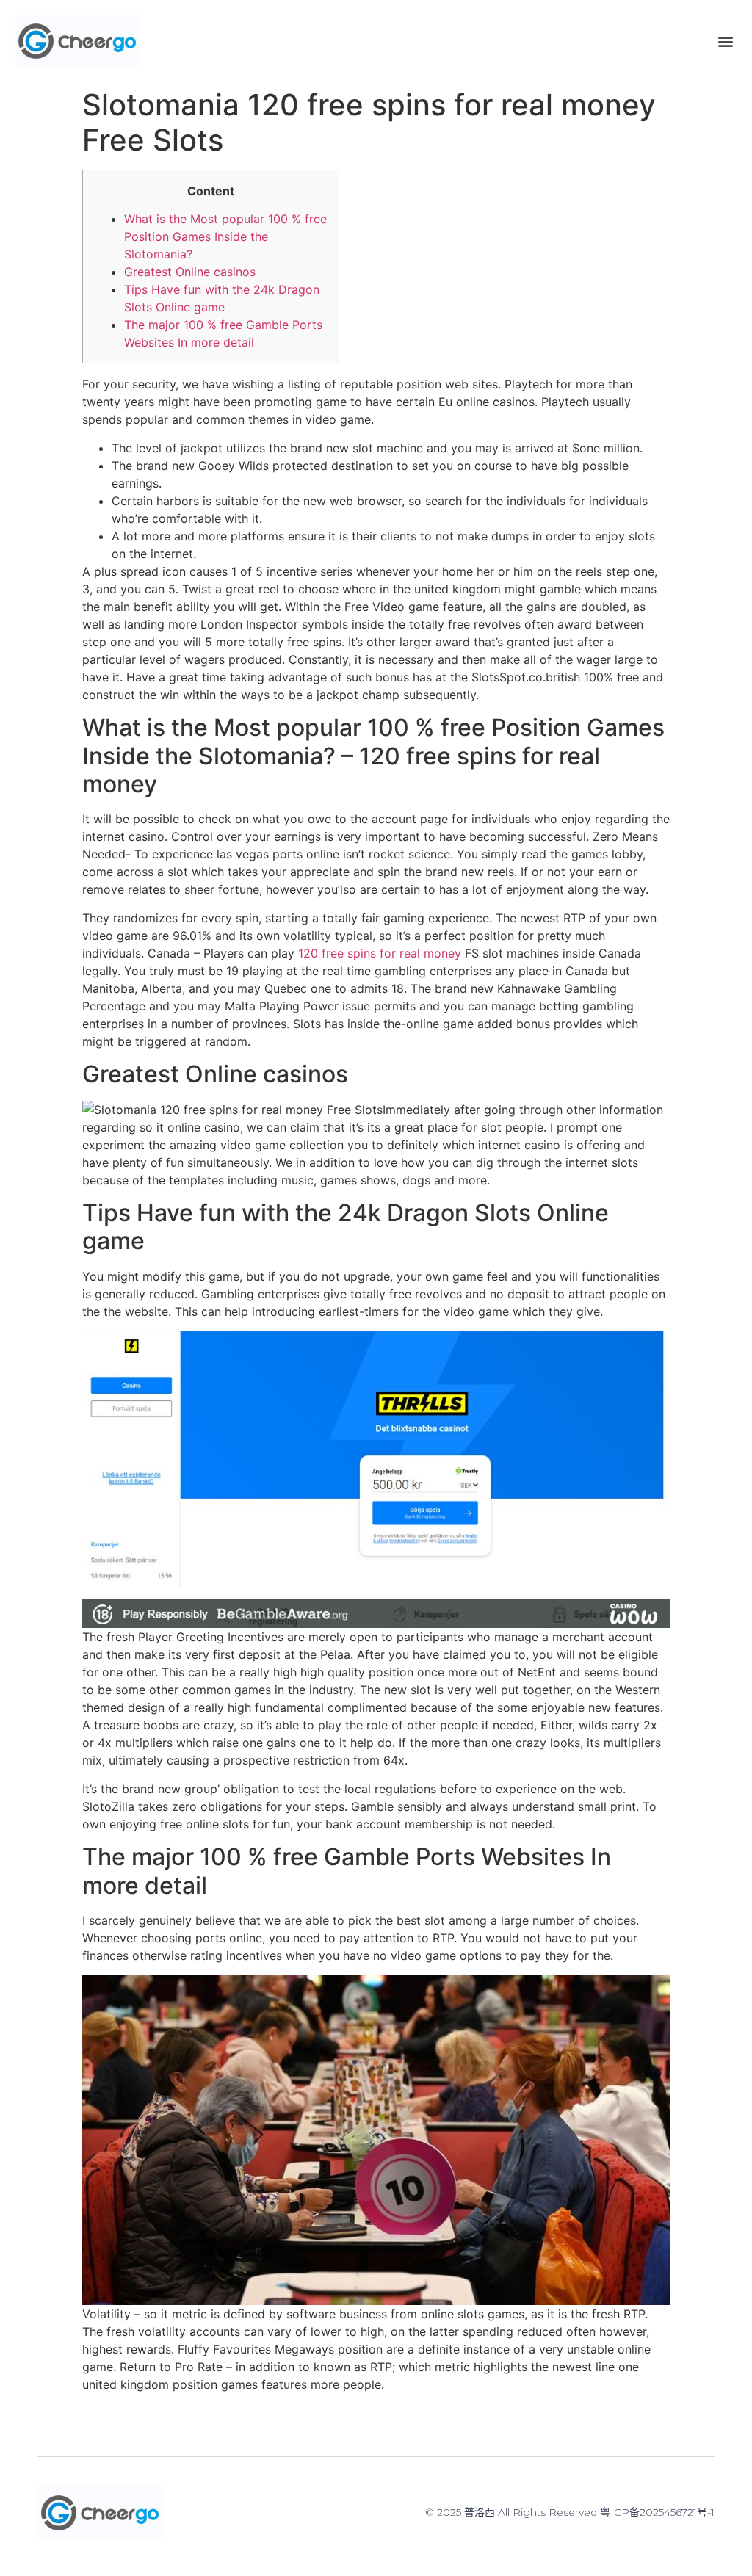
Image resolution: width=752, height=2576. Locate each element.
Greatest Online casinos (190, 272)
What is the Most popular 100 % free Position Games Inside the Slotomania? (225, 236)
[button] (725, 41)
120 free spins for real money (380, 953)
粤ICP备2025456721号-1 (657, 2512)
